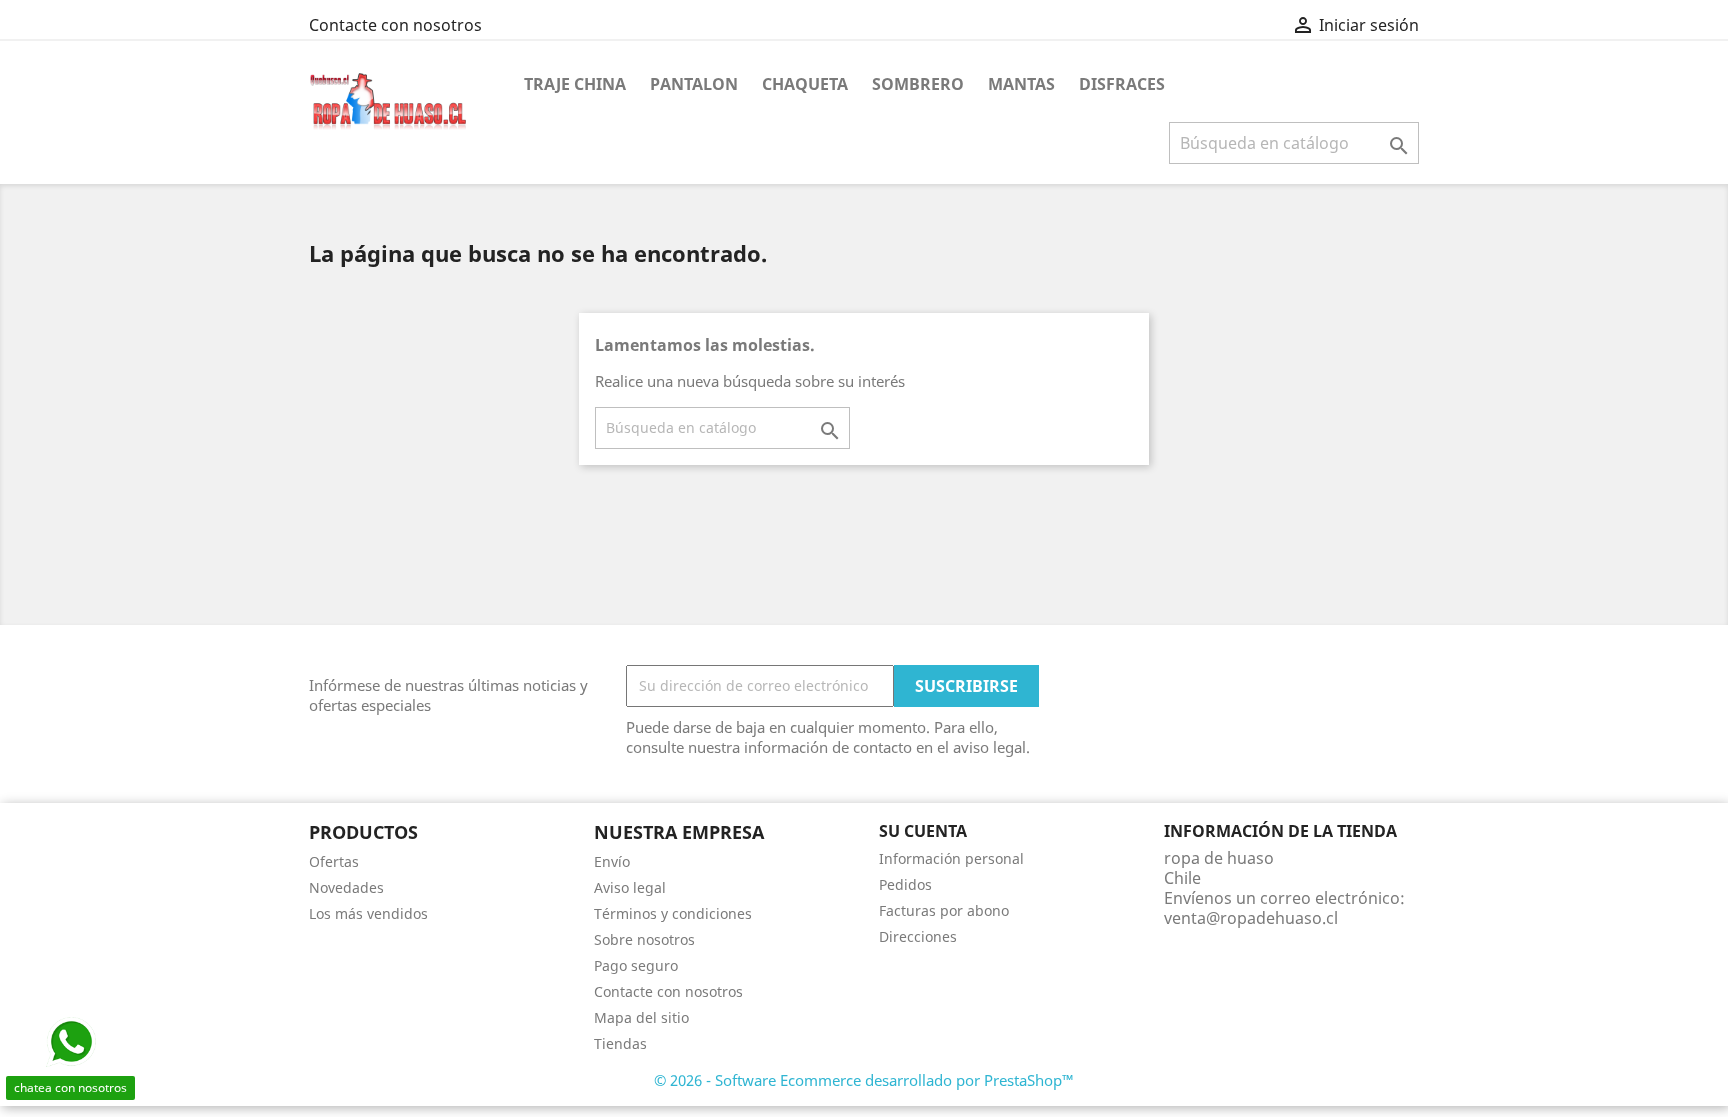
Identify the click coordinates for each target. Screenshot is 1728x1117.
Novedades (346, 887)
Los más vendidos (368, 913)
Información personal (951, 858)
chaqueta (805, 84)
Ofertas (334, 861)
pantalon (694, 84)
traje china (575, 84)
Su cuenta (923, 831)
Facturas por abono (944, 910)
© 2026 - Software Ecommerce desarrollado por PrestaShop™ (864, 1080)
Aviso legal (630, 887)
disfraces (1122, 84)
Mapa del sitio (641, 1017)
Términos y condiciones (673, 913)
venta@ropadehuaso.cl (1251, 918)
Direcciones (918, 936)
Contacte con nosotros (395, 25)
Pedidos (905, 884)
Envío (612, 861)
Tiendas (620, 1043)
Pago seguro (636, 965)
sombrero (918, 84)
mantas (1021, 84)
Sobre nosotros (644, 939)
